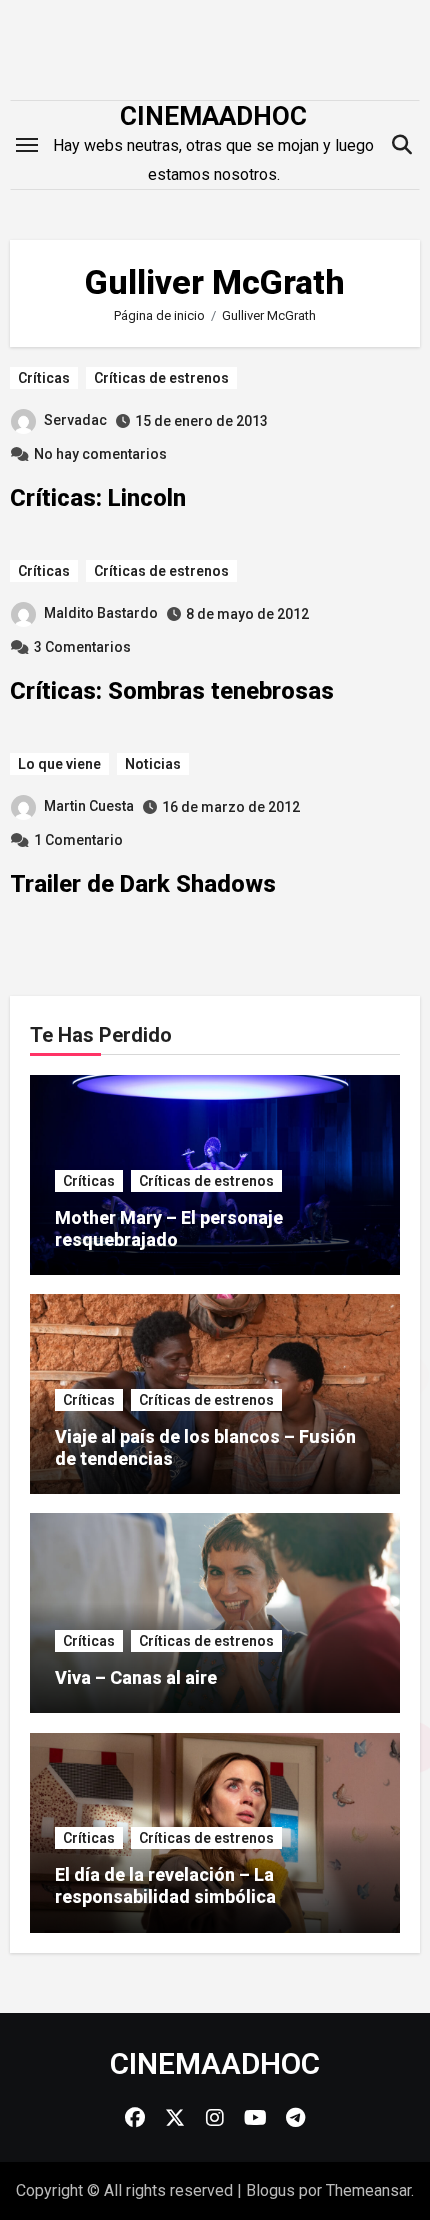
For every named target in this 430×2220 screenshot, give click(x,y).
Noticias (153, 764)
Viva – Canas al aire (136, 1677)
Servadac (75, 420)
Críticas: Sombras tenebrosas (172, 691)
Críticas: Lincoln (98, 498)
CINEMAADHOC (213, 116)
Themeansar (368, 2190)
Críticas (44, 378)
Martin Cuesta (89, 806)
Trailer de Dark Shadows (143, 884)
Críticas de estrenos (161, 378)
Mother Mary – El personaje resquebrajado (169, 1228)
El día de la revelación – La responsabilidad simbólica (165, 1885)
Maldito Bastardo (101, 613)
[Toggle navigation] (27, 145)
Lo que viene (59, 764)
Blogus (270, 2190)
